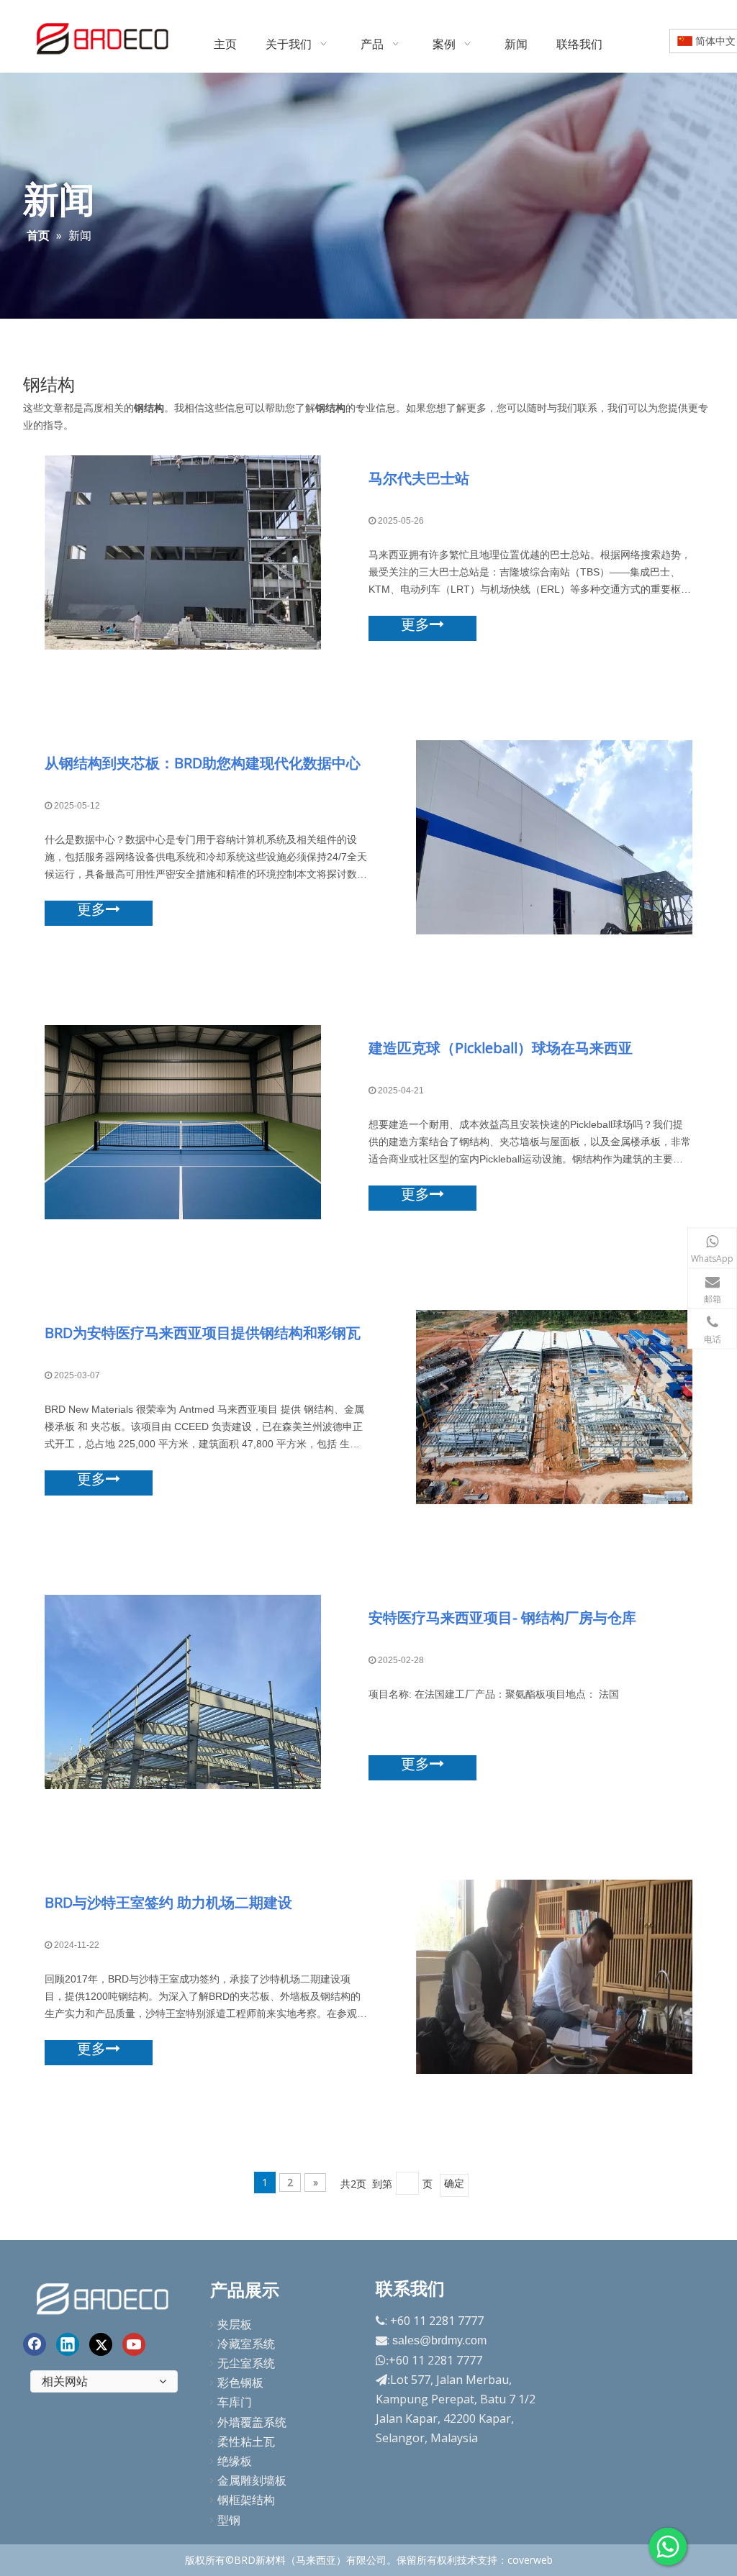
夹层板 (235, 2324)
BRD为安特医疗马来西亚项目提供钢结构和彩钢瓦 (203, 1333)
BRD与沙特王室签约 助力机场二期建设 (168, 1902)
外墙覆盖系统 (252, 2422)
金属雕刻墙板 (252, 2480)
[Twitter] (101, 2344)
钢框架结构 (246, 2500)
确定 (454, 2183)
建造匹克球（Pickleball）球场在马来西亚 (501, 1048)
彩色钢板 (240, 2382)
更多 (415, 624)
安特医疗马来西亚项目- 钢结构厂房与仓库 (502, 1617)
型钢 (229, 2520)
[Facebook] (35, 2344)
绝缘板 (235, 2461)
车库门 (235, 2402)
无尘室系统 (246, 2363)
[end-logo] (104, 2297)
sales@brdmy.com (439, 2340)
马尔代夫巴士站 (419, 478)
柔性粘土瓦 (246, 2441)
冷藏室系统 (246, 2344)
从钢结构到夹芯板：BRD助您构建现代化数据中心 (203, 763)
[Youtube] (134, 2344)
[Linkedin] (68, 2344)
